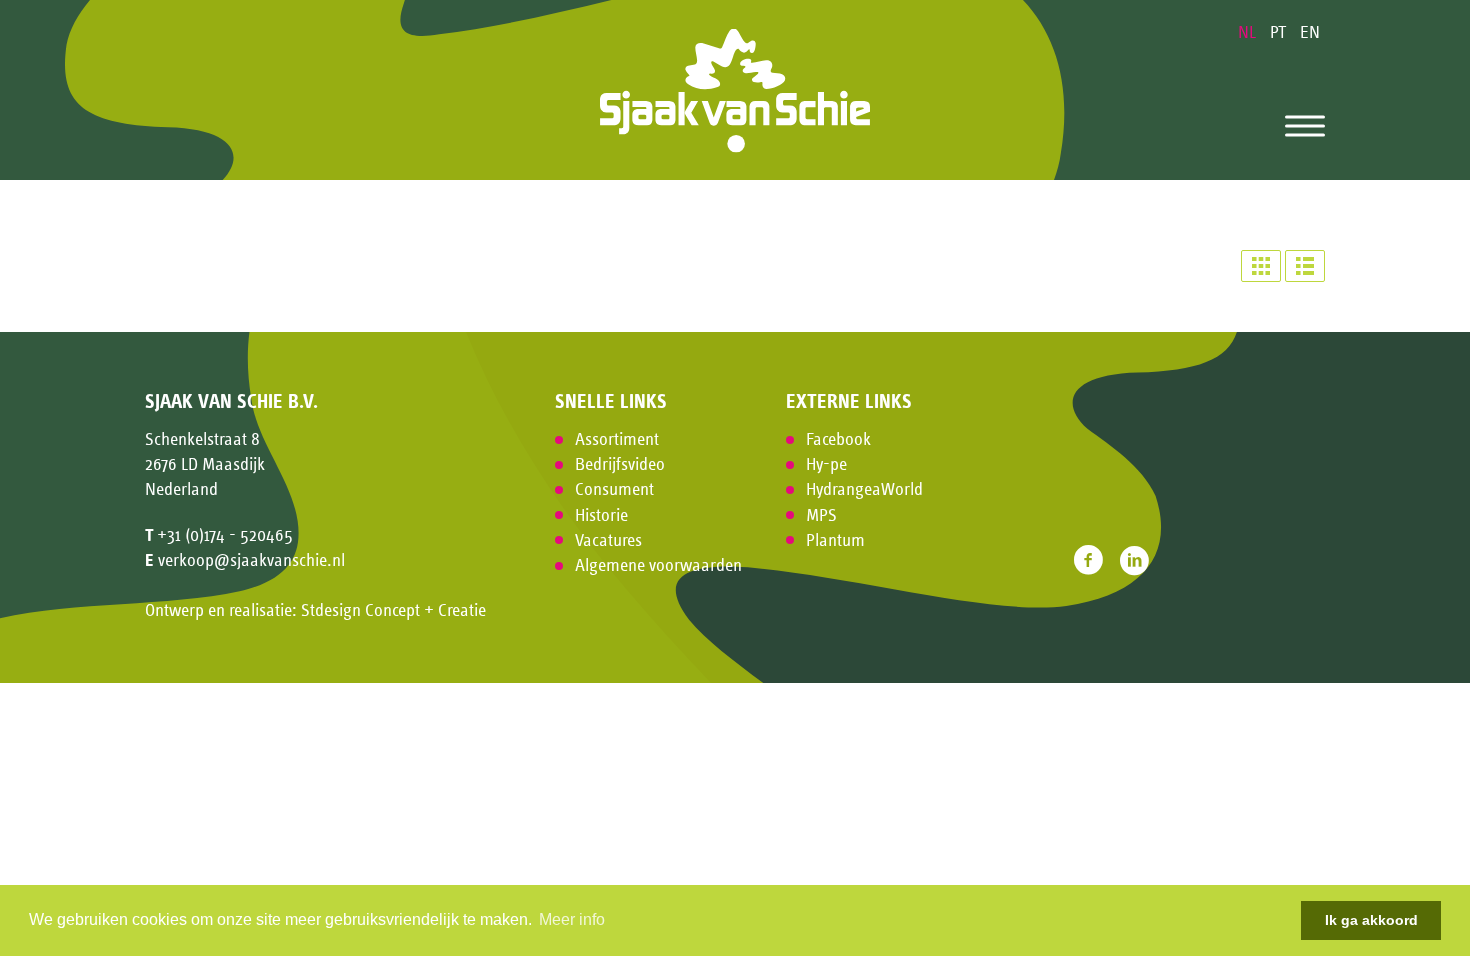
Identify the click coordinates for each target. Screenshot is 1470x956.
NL (1249, 32)
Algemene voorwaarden (658, 565)
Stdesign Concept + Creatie (393, 610)
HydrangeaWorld (864, 489)
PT (1280, 32)
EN (1310, 32)
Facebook (838, 439)
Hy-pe (826, 464)
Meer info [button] (572, 919)
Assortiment (617, 439)
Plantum (835, 540)
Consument (614, 489)
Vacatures (608, 540)
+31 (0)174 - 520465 (225, 535)
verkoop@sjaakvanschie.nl (251, 560)
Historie (601, 515)
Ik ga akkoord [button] (1371, 920)
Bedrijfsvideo (620, 464)
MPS (821, 515)
